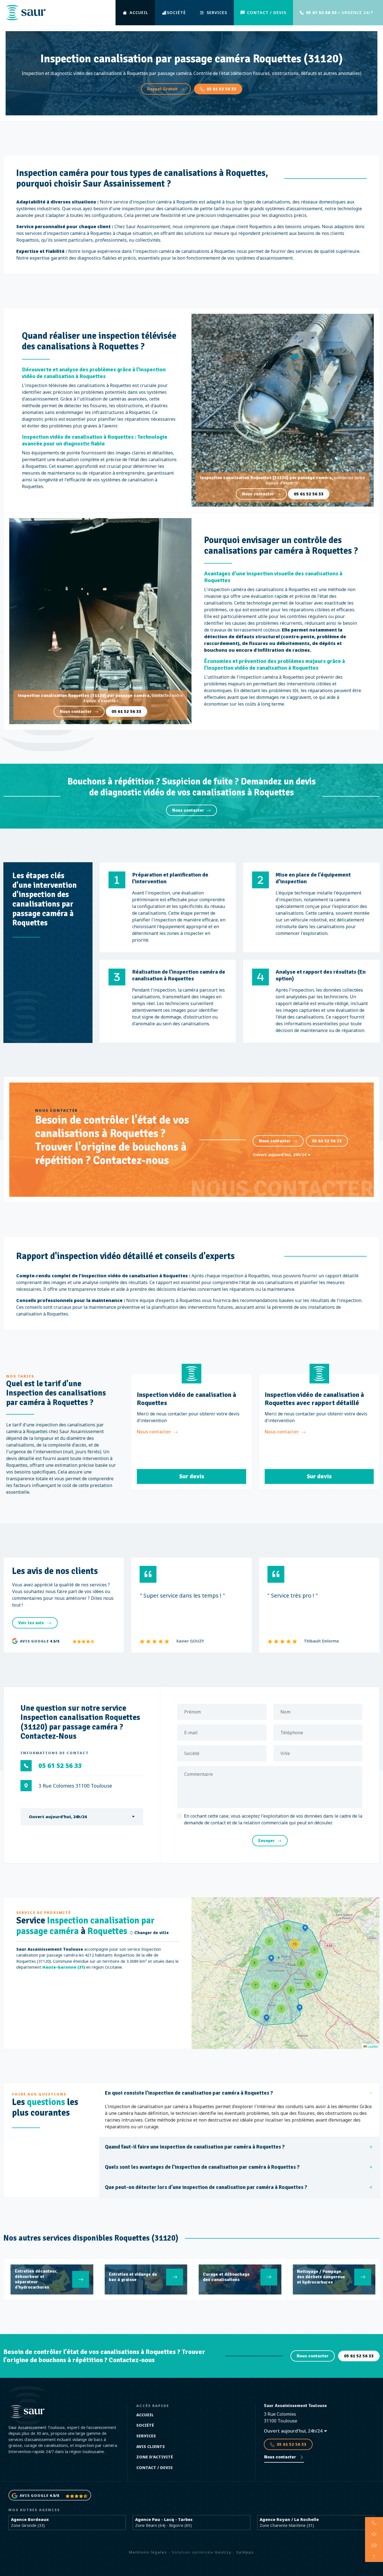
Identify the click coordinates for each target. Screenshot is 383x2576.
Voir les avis (32, 1623)
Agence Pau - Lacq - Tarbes (164, 2519)
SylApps (245, 2552)
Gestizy (223, 2552)
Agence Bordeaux (30, 2519)
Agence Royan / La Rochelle (289, 2519)
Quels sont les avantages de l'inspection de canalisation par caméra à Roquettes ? (202, 2167)
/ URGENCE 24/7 (339, 12)
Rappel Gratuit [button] (162, 89)
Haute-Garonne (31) (64, 1967)
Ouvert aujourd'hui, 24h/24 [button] (280, 1155)
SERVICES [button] (217, 12)
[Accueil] (26, 13)
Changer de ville (151, 1933)
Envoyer (267, 1841)
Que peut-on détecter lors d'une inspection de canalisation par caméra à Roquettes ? (206, 2187)
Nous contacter (258, 494)
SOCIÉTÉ (176, 12)
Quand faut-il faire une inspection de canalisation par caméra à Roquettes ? (195, 2147)
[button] (271, 1959)
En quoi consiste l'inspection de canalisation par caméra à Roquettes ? (189, 2093)
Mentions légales (148, 2552)
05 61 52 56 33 (222, 89)
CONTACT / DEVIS (267, 12)
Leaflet (372, 2046)
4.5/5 (55, 1641)
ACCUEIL (139, 12)
